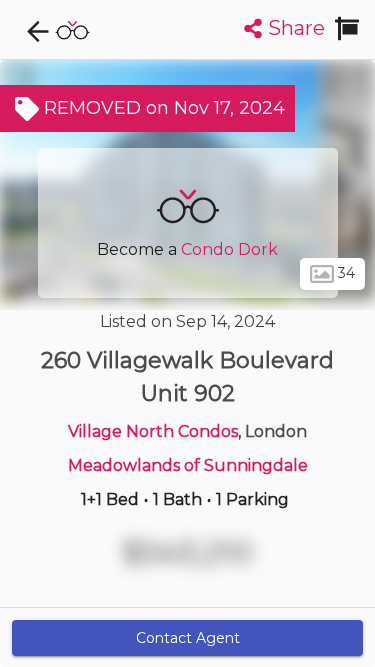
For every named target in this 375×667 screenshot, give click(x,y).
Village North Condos (153, 431)
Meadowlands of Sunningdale (188, 465)
